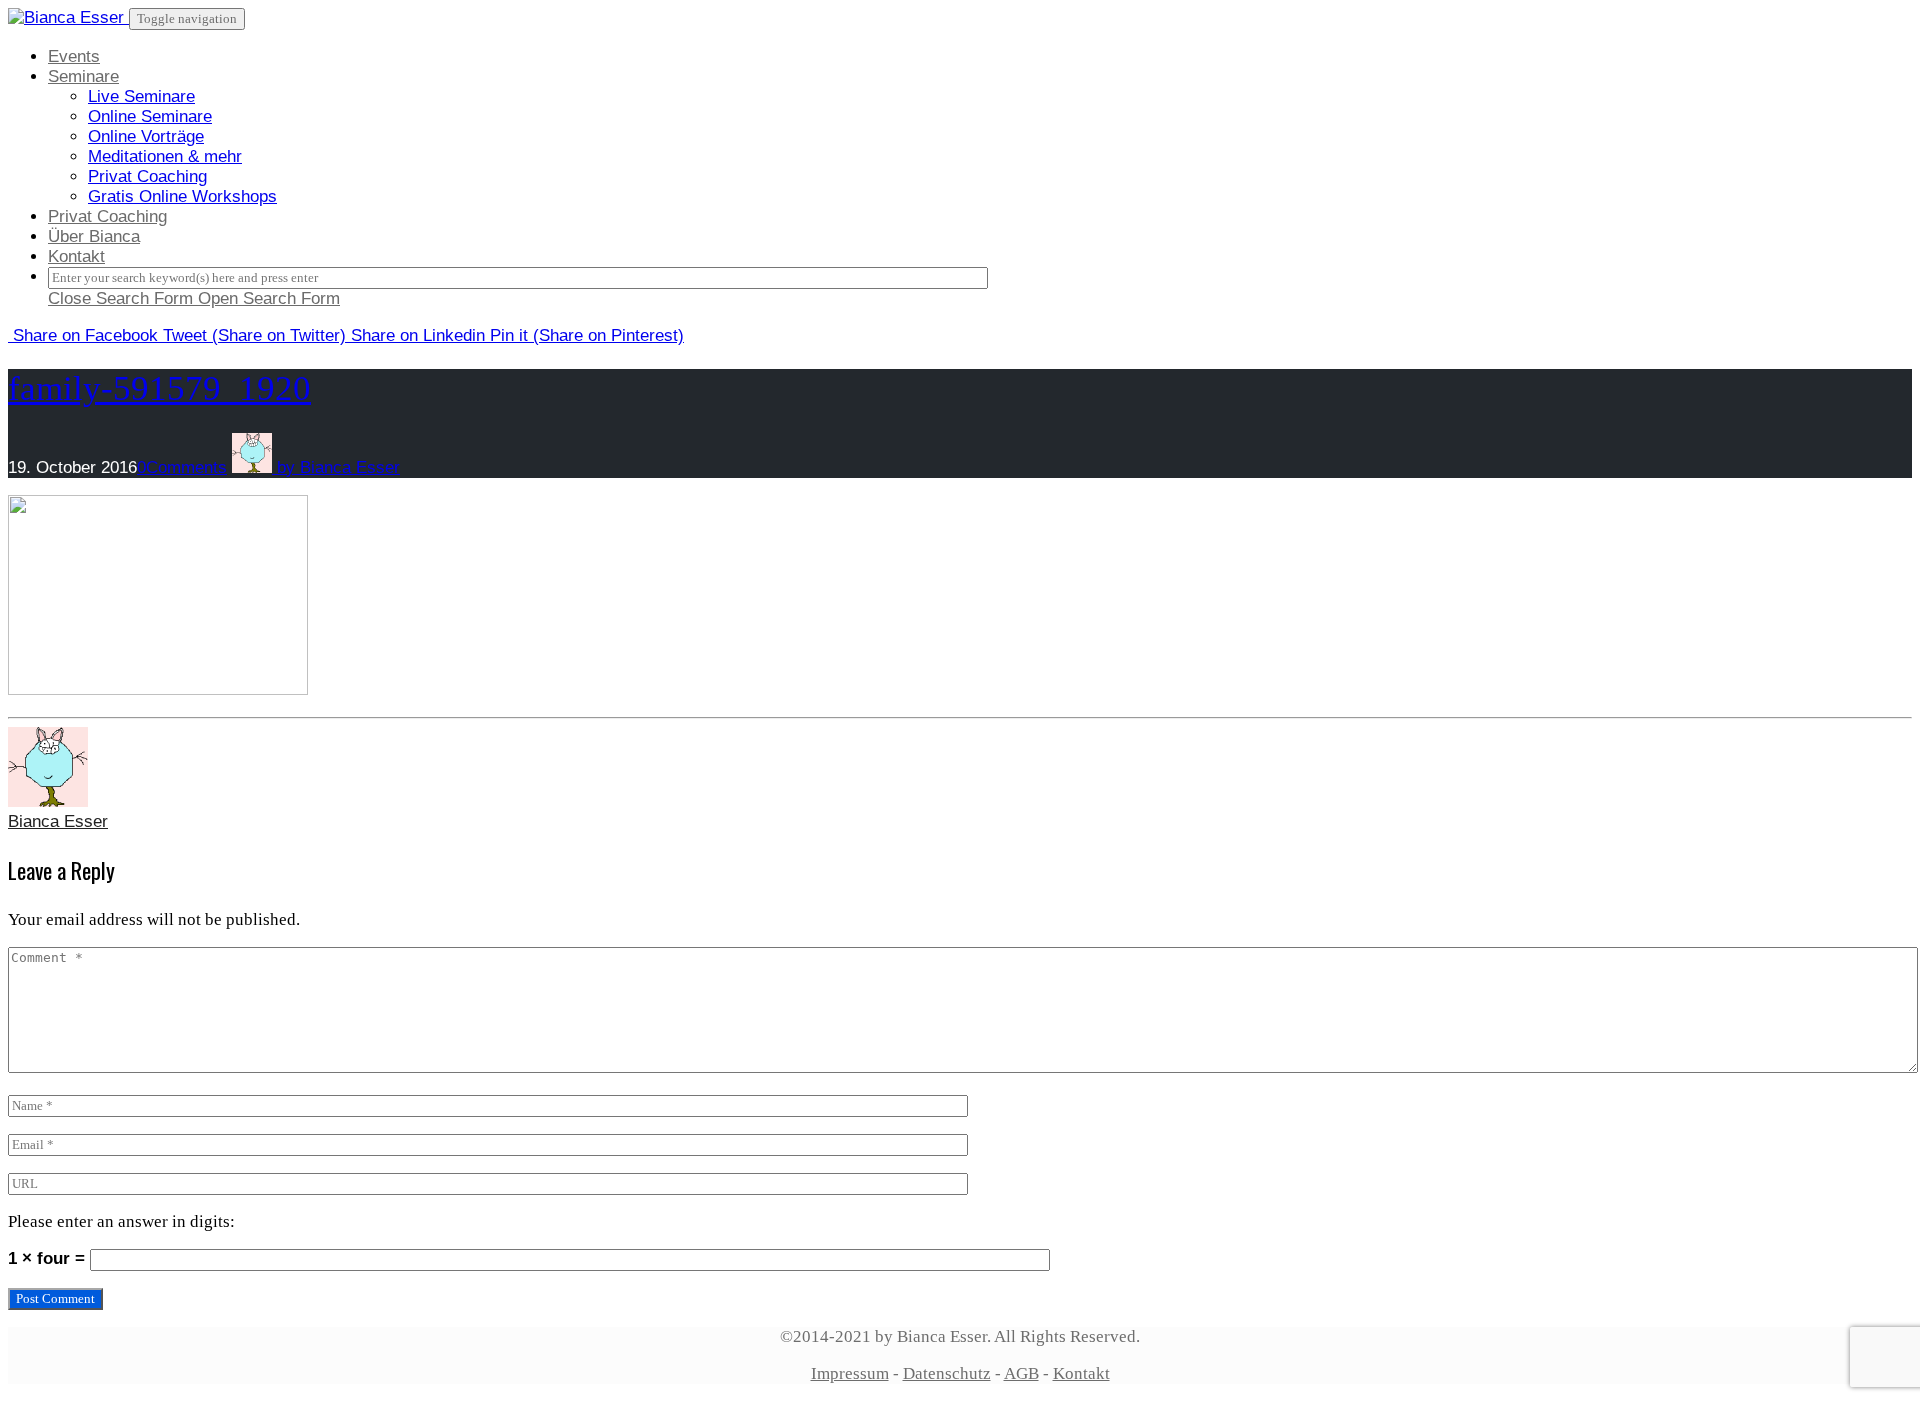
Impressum (850, 1373)
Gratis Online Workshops (182, 196)
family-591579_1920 (159, 388)
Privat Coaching (147, 176)
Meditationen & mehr (165, 156)
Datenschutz (947, 1373)
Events (74, 56)
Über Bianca (94, 236)
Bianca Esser (58, 821)
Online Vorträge (146, 136)
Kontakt (76, 256)
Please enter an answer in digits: (121, 1221)
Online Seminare (150, 116)
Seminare (83, 76)
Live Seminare (141, 96)
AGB (1021, 1373)
